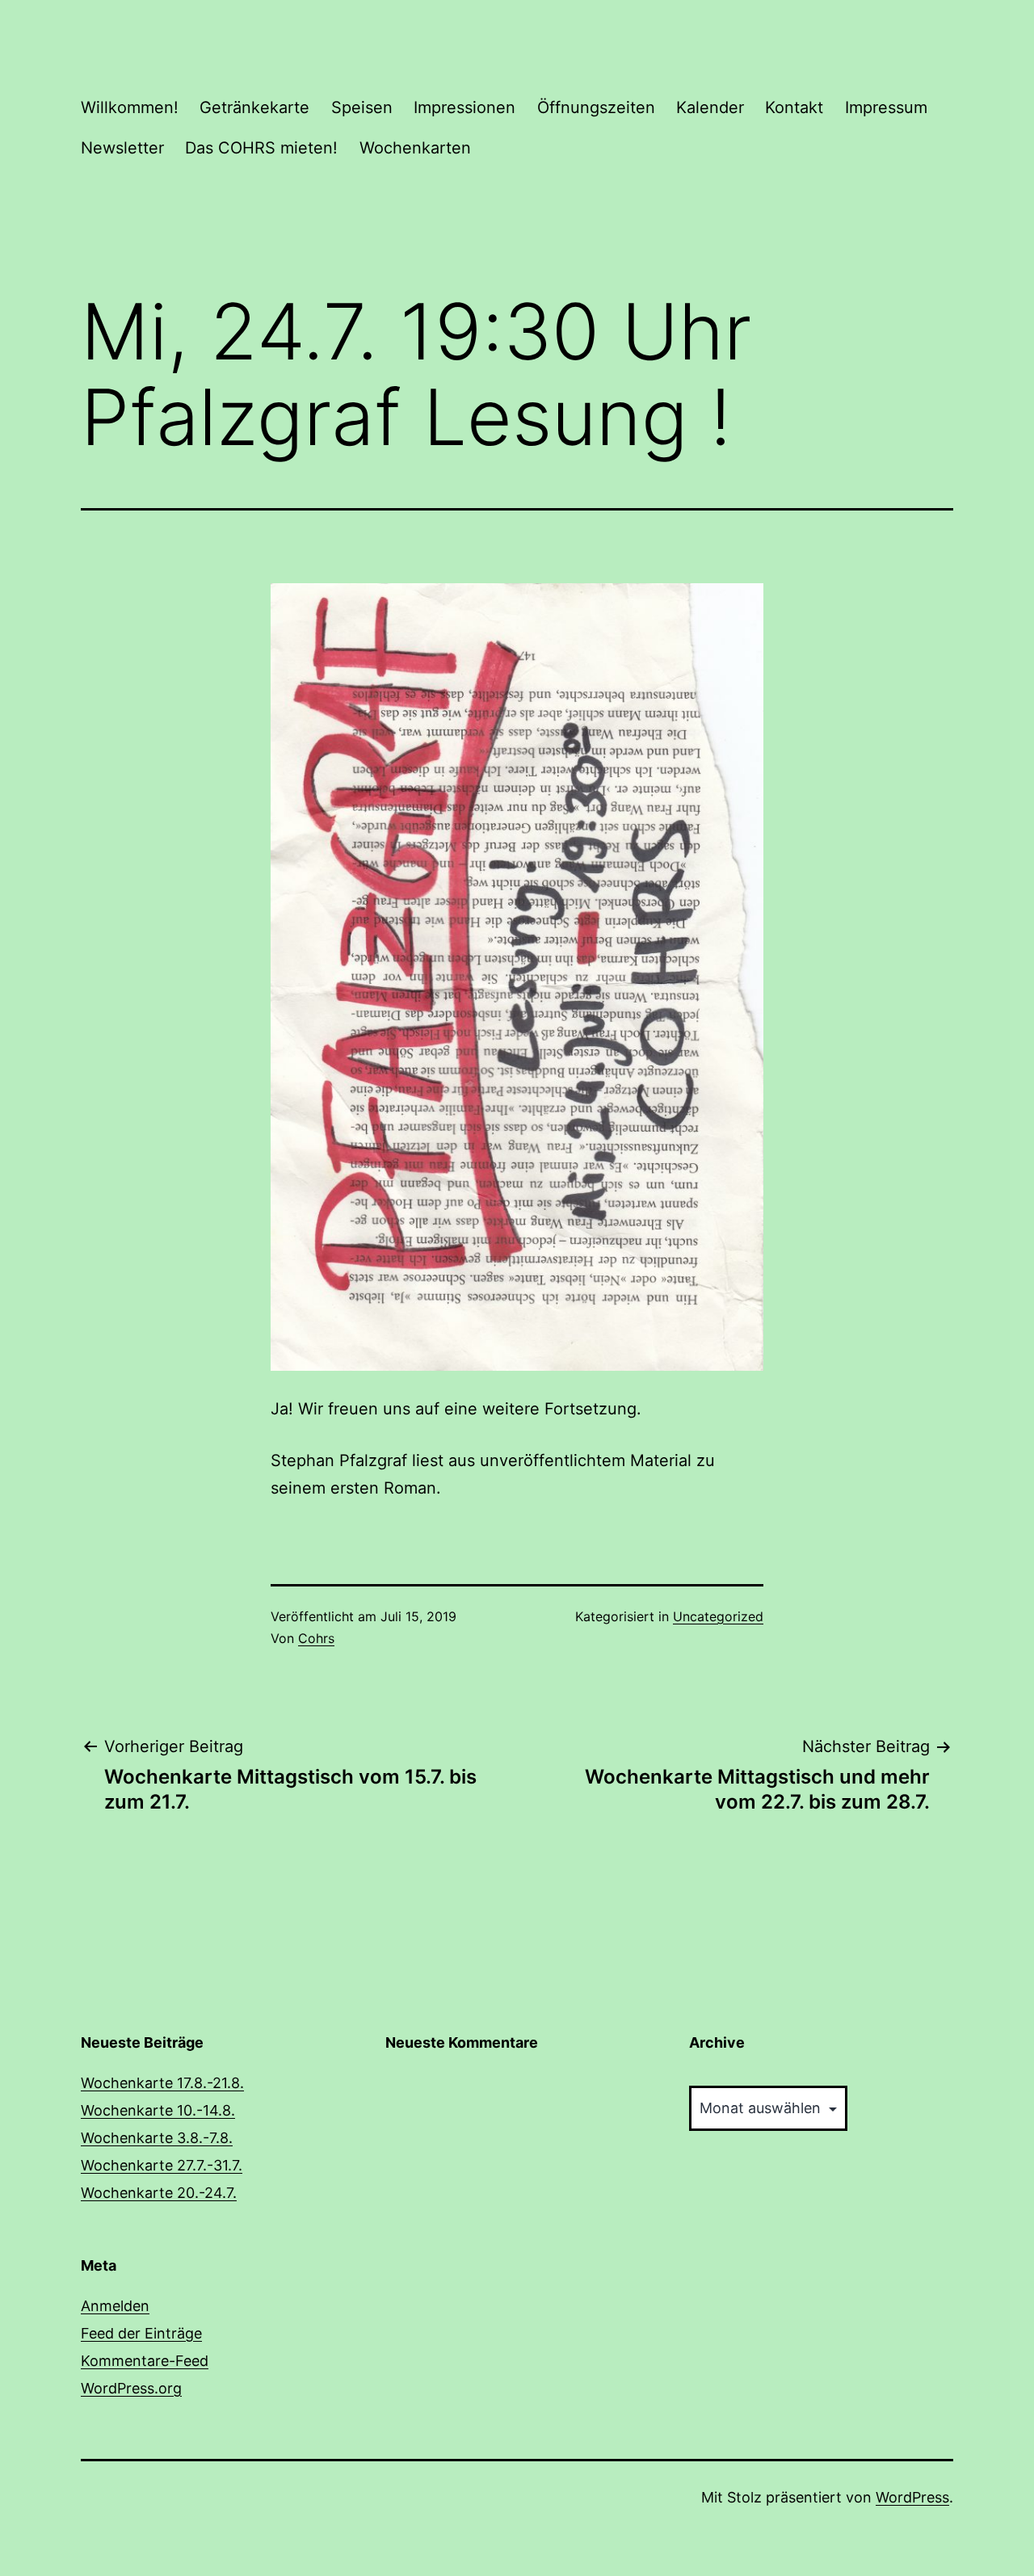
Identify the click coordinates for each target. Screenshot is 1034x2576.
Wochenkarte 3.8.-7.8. (157, 2138)
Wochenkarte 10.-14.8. (158, 2110)
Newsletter (122, 148)
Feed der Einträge (141, 2333)
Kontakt (794, 107)
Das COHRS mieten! (261, 148)
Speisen (362, 107)
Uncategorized (718, 1616)
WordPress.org (131, 2388)
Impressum (886, 107)
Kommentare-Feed (145, 2361)
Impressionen (464, 107)
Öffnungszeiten (596, 107)
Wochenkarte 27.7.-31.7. (162, 2165)
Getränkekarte (254, 107)
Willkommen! (130, 107)
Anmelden (115, 2306)
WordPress (912, 2497)
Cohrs (316, 1638)
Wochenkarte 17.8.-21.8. (162, 2083)
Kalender (710, 107)
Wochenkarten (415, 148)
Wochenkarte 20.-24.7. (159, 2193)
